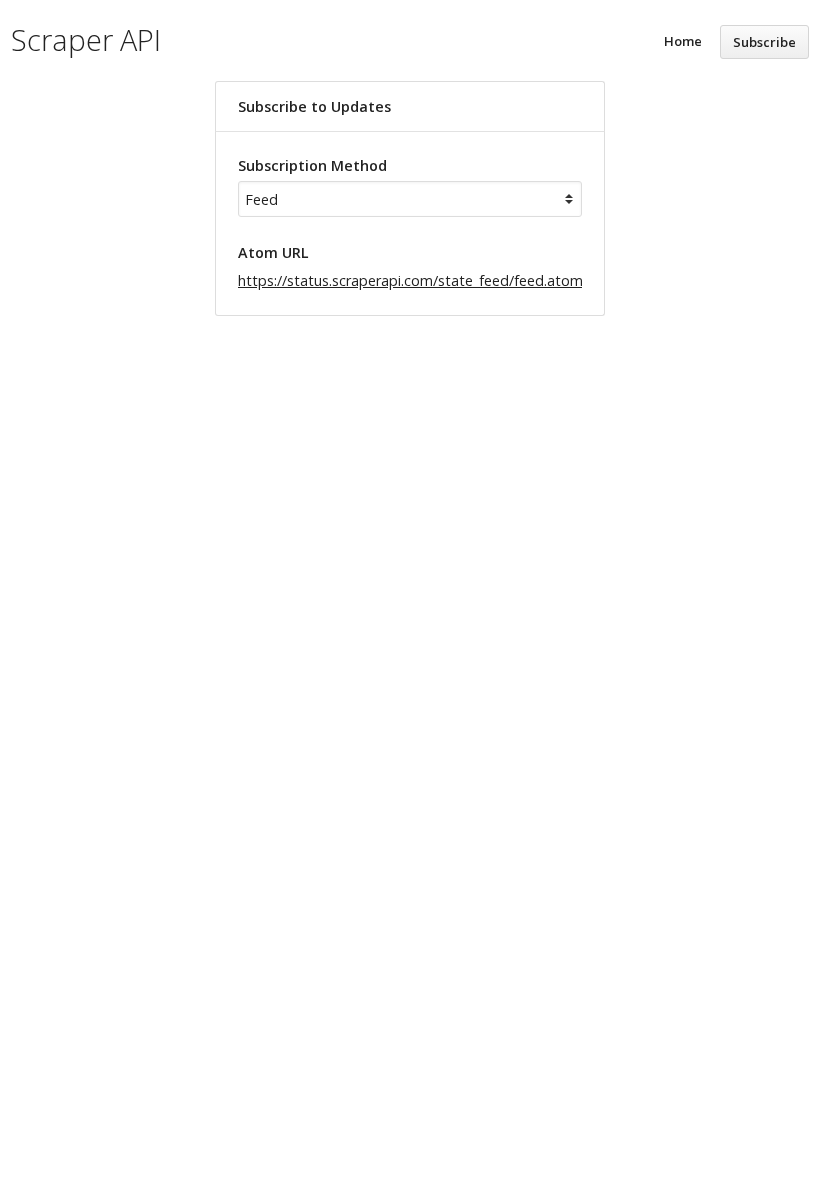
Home (683, 41)
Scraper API (86, 39)
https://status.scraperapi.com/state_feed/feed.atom (410, 280)
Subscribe (764, 42)
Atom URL (273, 252)
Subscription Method (312, 165)
